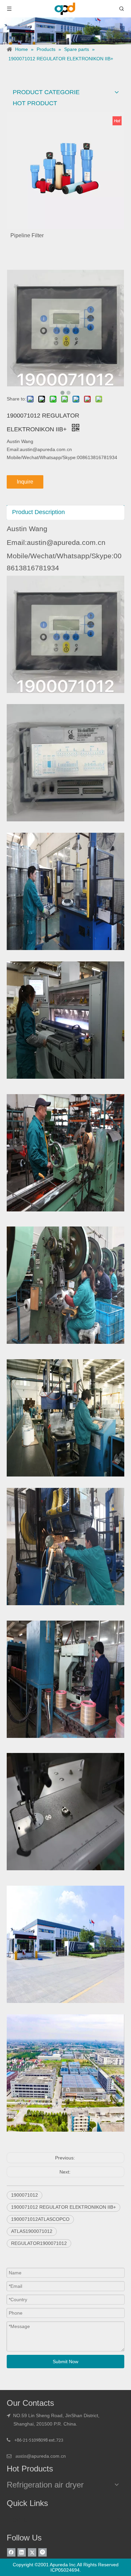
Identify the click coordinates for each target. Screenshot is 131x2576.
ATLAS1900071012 (32, 2231)
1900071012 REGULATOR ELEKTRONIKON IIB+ (63, 2207)
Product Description (38, 512)
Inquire (25, 482)
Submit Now (65, 2362)
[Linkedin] (22, 2552)
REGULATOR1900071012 (39, 2243)
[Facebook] (11, 2552)
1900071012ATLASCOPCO (40, 2219)
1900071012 (25, 2195)
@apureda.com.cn (46, 2456)
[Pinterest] (42, 2552)
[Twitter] (32, 2552)
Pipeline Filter (27, 235)
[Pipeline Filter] (65, 170)
